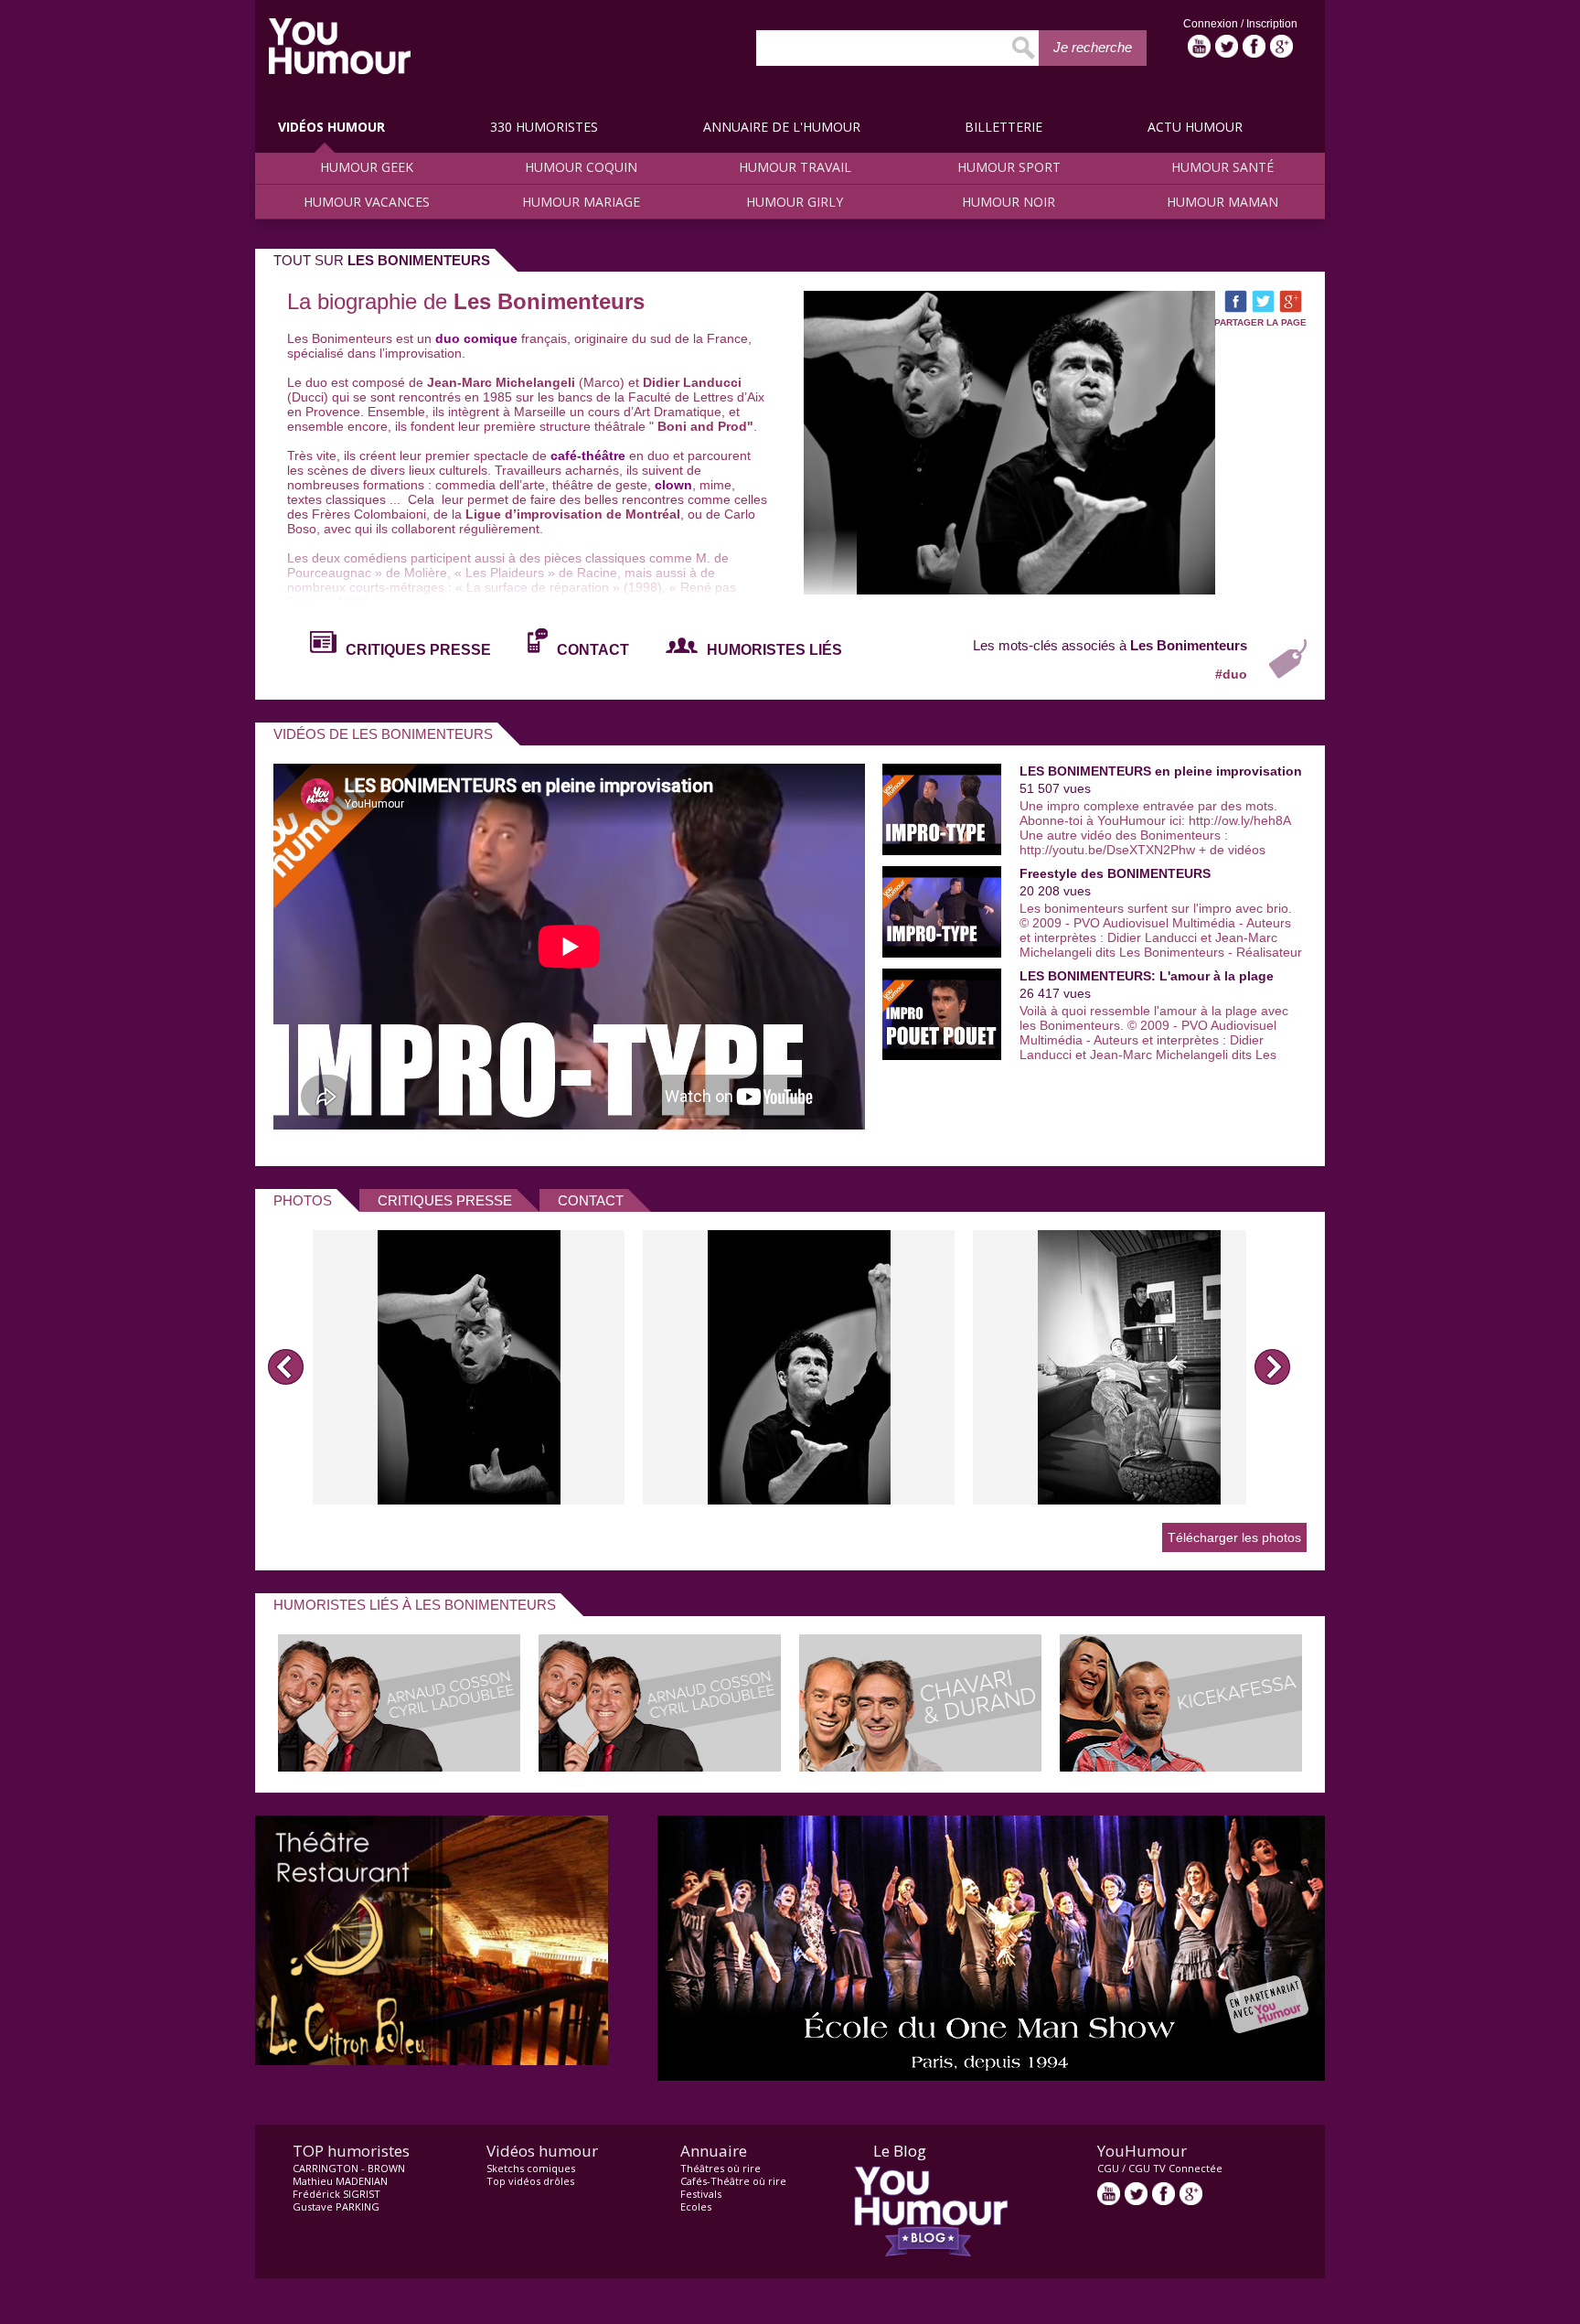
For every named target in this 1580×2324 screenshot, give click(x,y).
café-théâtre (588, 455)
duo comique (476, 338)
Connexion (1212, 24)
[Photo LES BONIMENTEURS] (469, 1367)
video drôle (340, 46)
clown (672, 485)
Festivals (701, 2194)
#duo (1231, 674)
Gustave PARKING (336, 2206)
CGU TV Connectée (1175, 2168)
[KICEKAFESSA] (1181, 1767)
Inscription (1272, 24)
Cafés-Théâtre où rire (733, 2181)
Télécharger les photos (1234, 1537)
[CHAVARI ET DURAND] (920, 1767)
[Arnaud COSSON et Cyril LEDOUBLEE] (399, 1767)
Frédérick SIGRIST (336, 2194)
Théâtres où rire (721, 2168)
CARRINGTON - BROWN (349, 2168)
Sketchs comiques (531, 2168)
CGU (1108, 2168)
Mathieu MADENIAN (340, 2181)
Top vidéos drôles (530, 2181)
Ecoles (696, 2206)
